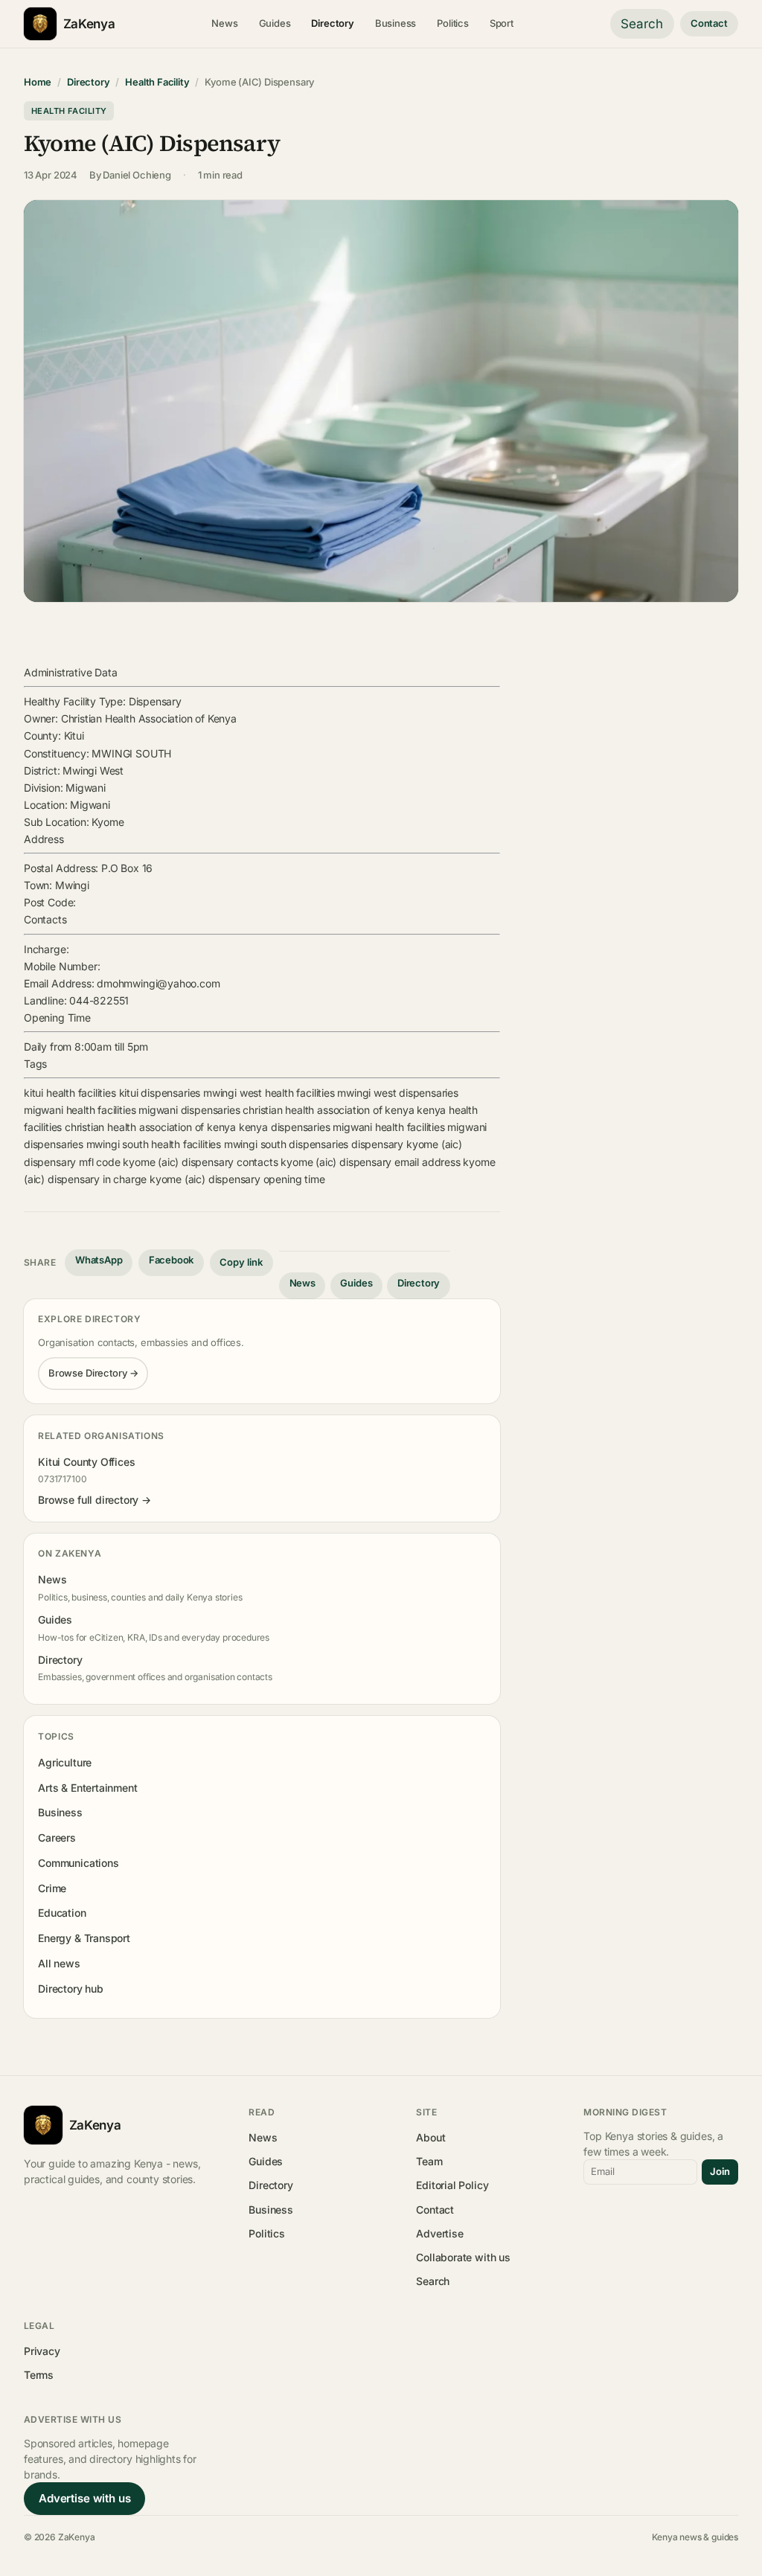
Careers (57, 1838)
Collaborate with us (463, 2257)
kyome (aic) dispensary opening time (237, 1179)
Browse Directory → (93, 1373)
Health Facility (157, 82)
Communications (78, 1863)
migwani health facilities (80, 1110)
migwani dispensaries (189, 1110)
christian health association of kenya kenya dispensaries (198, 1127)
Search (642, 24)
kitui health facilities (70, 1093)
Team (429, 2161)
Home (38, 82)
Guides (275, 23)
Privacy (42, 2351)
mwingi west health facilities (269, 1093)
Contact (709, 23)
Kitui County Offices (86, 1462)
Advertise (439, 2233)
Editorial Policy (452, 2185)
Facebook (172, 1260)
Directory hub (71, 1989)
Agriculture (65, 1762)
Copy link (241, 1262)
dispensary (377, 1144)
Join (720, 2171)
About (430, 2137)
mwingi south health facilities (154, 1144)
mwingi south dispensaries (286, 1144)
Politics (453, 23)
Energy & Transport (84, 1938)
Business (396, 23)
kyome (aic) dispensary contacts (200, 1162)
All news (59, 1963)
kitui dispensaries (160, 1093)
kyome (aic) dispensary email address (370, 1162)
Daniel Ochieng (137, 175)
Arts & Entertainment (87, 1788)
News (224, 23)
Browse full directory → (95, 1500)
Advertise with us (84, 2498)
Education (62, 1913)
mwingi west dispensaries (398, 1093)
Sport (502, 23)
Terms (39, 2375)
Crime (52, 1888)
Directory (332, 23)
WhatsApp (99, 1260)
